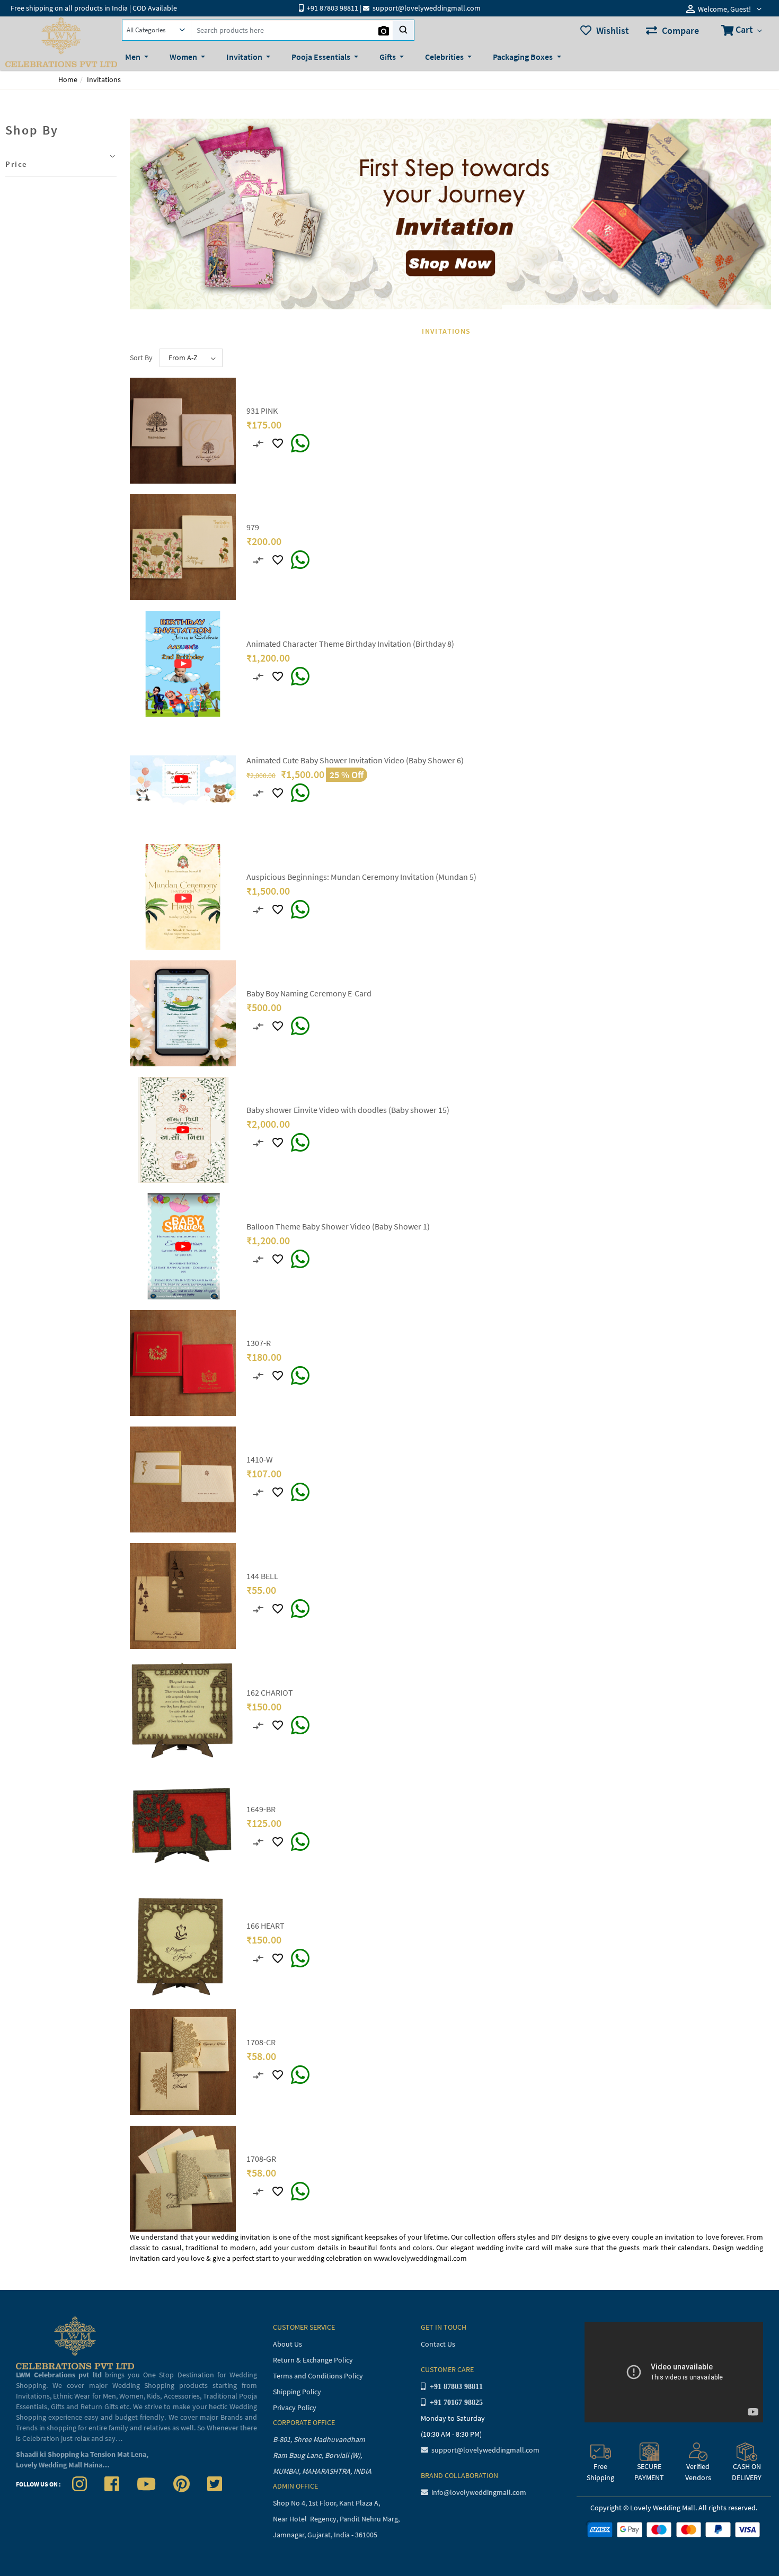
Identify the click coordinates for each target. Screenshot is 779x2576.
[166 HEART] (183, 1945)
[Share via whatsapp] (300, 443)
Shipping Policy (297, 2392)
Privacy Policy (295, 2408)
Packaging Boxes (524, 57)
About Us (287, 2344)
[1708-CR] (183, 2061)
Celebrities (445, 57)
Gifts (388, 57)
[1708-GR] (183, 2178)
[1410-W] (183, 1478)
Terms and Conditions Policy (318, 2376)
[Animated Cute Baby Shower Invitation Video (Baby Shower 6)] (183, 779)
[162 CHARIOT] (183, 1712)
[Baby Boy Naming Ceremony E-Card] (183, 1012)
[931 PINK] (183, 430)
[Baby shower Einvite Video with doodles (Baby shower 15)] (183, 1129)
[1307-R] (183, 1362)
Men (134, 57)
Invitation (245, 57)
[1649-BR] (183, 1828)
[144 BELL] (183, 1595)
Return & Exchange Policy (313, 2360)
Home (68, 79)
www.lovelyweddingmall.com (420, 2258)
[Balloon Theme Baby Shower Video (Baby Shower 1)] (183, 1245)
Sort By (141, 358)
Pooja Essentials (322, 57)
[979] (183, 546)
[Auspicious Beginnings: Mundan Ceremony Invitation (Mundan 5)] (183, 896)
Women (184, 57)
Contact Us (438, 2344)
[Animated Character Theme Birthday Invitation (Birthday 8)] (183, 663)
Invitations (104, 79)
